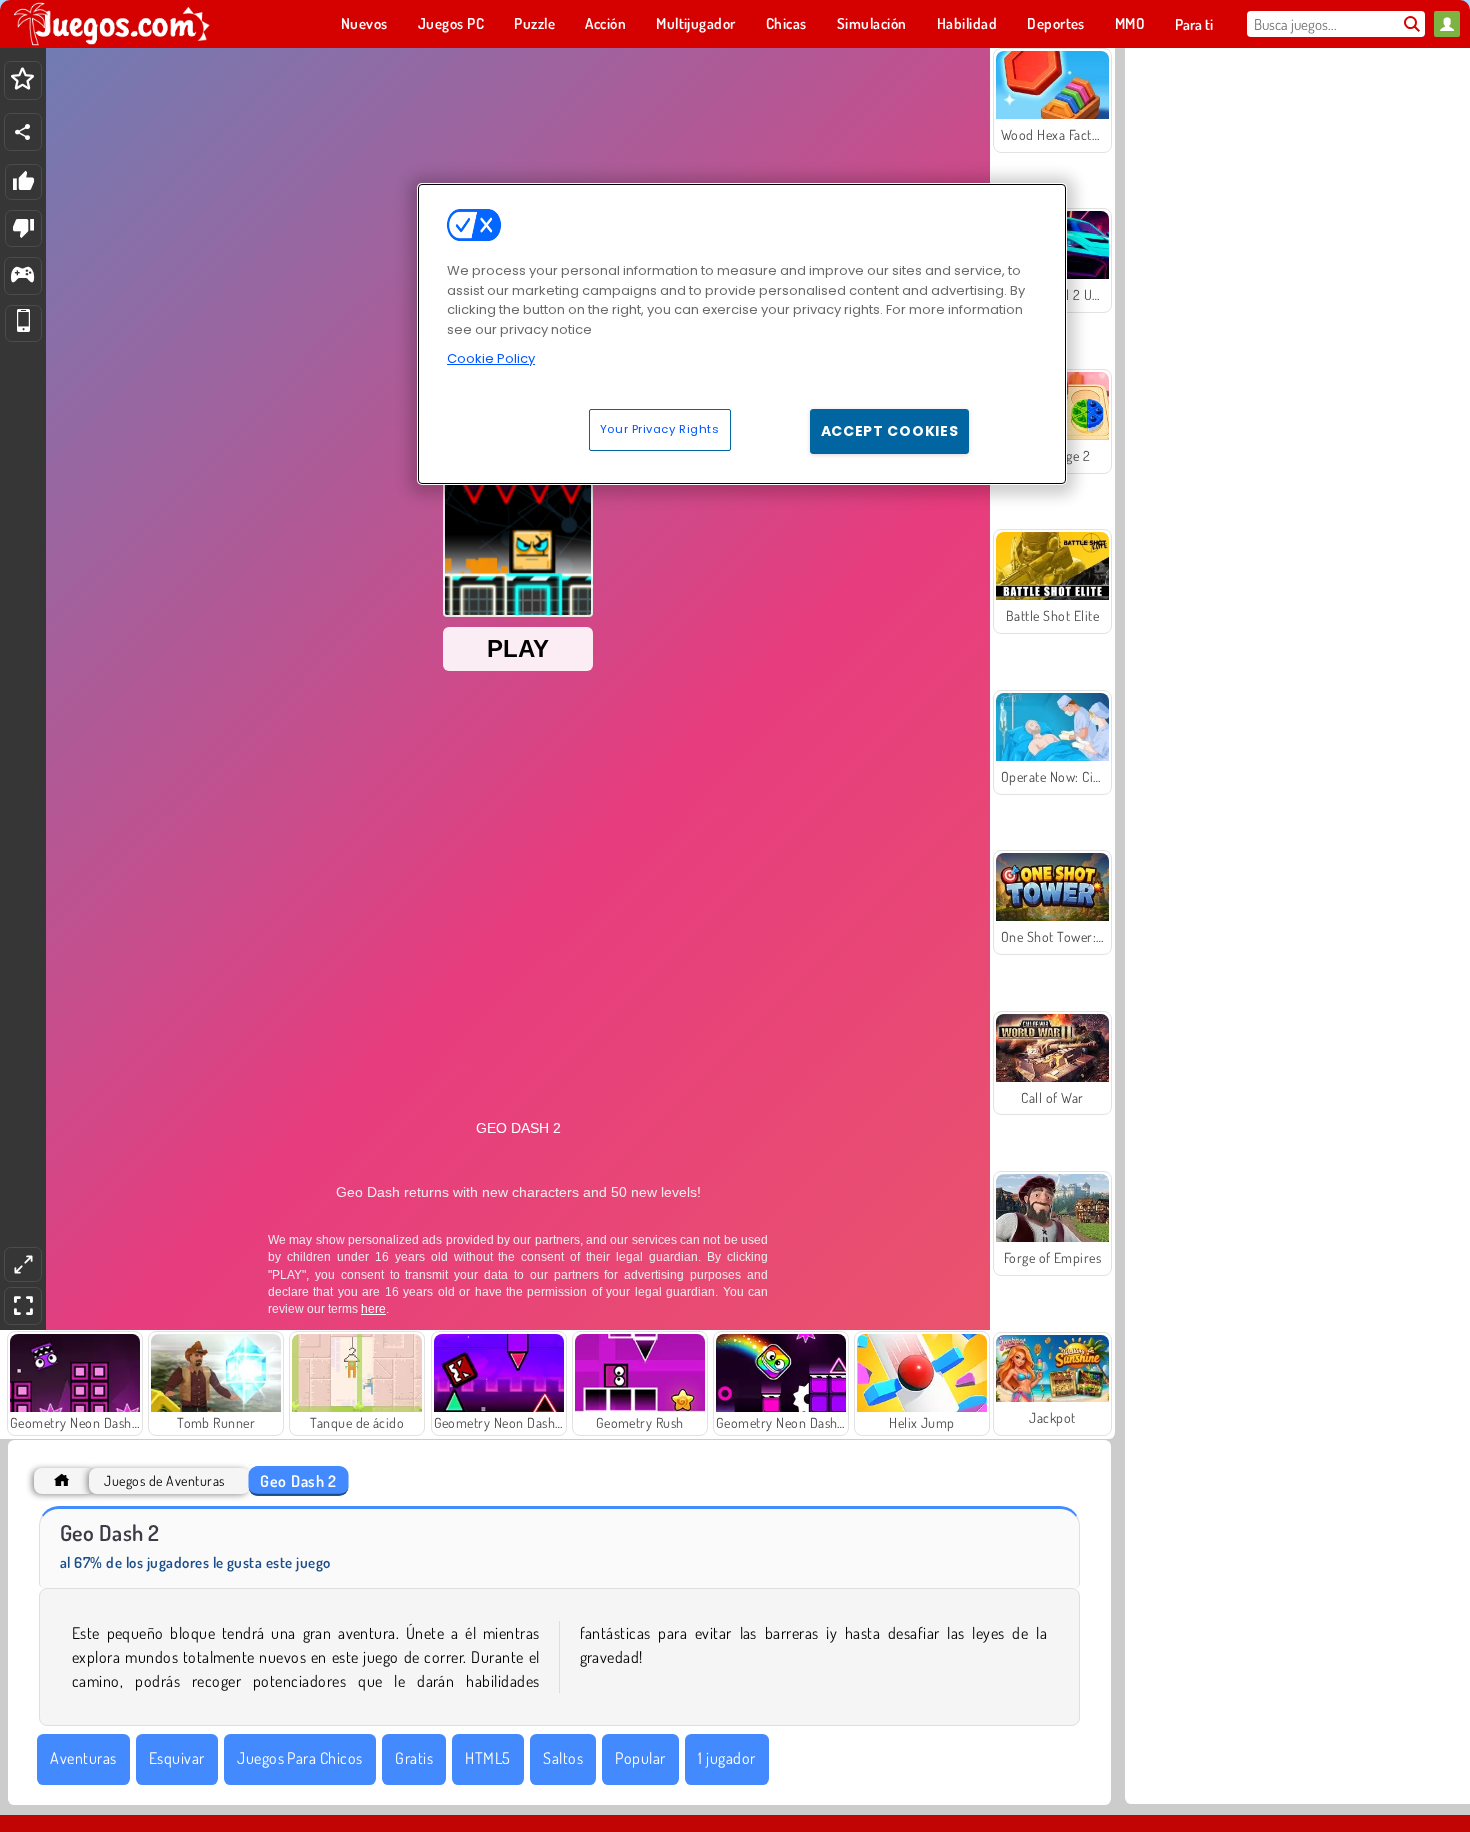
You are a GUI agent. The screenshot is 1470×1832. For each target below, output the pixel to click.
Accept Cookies (890, 431)
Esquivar (177, 1758)
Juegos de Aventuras (164, 1480)
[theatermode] (23, 1264)
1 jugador (726, 1758)
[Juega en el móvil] (23, 323)
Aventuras (83, 1758)
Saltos (563, 1758)
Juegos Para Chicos (300, 1758)
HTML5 (487, 1758)
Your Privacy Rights (660, 429)
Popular (640, 1758)
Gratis (414, 1758)
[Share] (23, 132)
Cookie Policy (491, 358)
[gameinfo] (22, 276)
